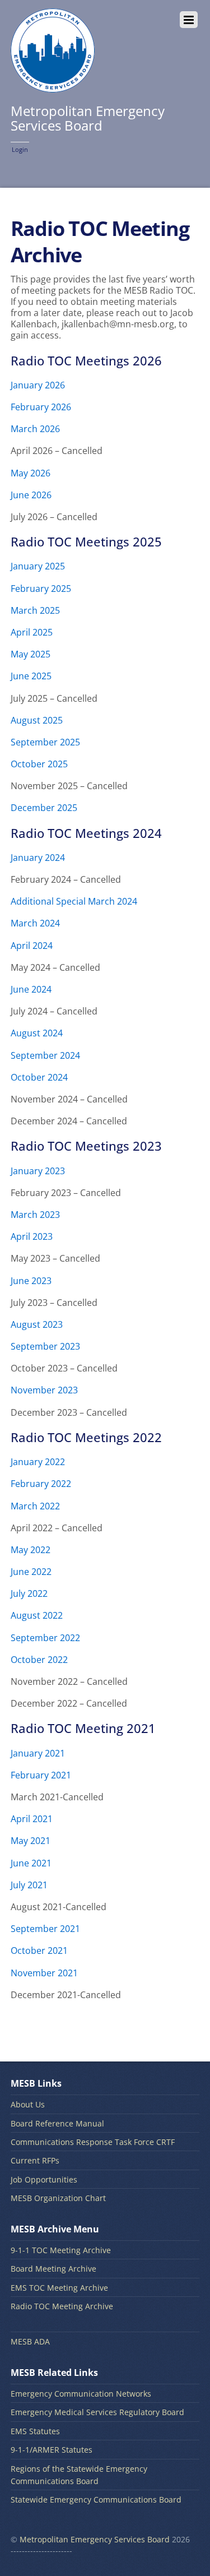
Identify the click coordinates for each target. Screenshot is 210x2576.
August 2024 (37, 1033)
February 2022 (41, 1484)
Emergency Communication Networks (81, 2394)
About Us (28, 2104)
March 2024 (35, 923)
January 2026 (38, 385)
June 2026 (31, 495)
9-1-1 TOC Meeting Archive (61, 2250)
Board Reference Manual (57, 2123)
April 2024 (32, 946)
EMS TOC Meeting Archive (59, 2288)
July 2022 (29, 1593)
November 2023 (44, 1390)
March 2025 (35, 610)
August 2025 (37, 720)
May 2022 (31, 1550)
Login (20, 149)
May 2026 (31, 473)
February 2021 (41, 1775)
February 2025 (41, 589)
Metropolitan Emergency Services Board (95, 2539)
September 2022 (45, 1638)
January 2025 (38, 566)
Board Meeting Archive (53, 2269)
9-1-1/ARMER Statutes (52, 2450)
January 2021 (38, 1753)
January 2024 (38, 858)
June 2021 (31, 1863)
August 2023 (37, 1324)
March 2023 (35, 1215)
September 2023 (45, 1346)
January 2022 (38, 1462)
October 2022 (39, 1660)
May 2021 (31, 1841)
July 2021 (29, 1885)
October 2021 (39, 1950)
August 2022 (37, 1615)
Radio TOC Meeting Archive (62, 2306)
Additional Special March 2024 (74, 901)
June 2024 (31, 989)
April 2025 (32, 632)
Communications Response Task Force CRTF (93, 2142)
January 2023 (38, 1171)
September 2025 (45, 742)
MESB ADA (30, 2341)
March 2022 (35, 1506)
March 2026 (35, 429)
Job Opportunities (44, 2179)
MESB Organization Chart (58, 2198)
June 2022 (31, 1572)
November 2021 (44, 1973)
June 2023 (31, 1281)
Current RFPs (35, 2160)
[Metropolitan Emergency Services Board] (53, 86)
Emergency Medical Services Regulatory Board (97, 2412)
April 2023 (32, 1236)
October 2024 (39, 1077)
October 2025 (39, 764)
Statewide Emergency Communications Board (96, 2499)
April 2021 (32, 1819)
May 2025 (31, 654)
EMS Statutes (35, 2431)
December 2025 (44, 808)
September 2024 (45, 1055)
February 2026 (41, 407)
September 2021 (45, 1929)
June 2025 (31, 676)
